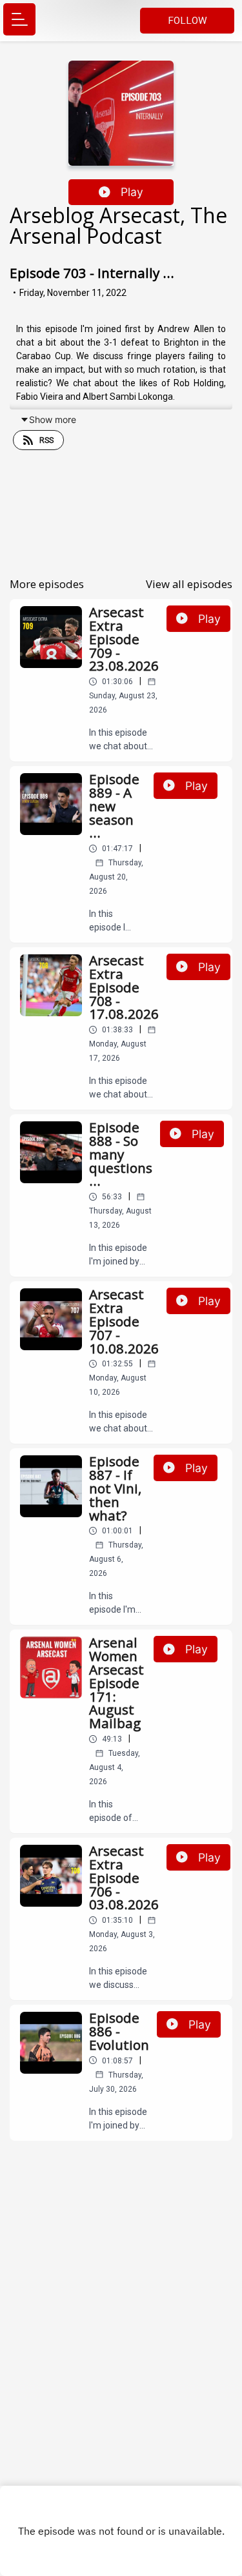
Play (132, 192)
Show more (53, 419)
